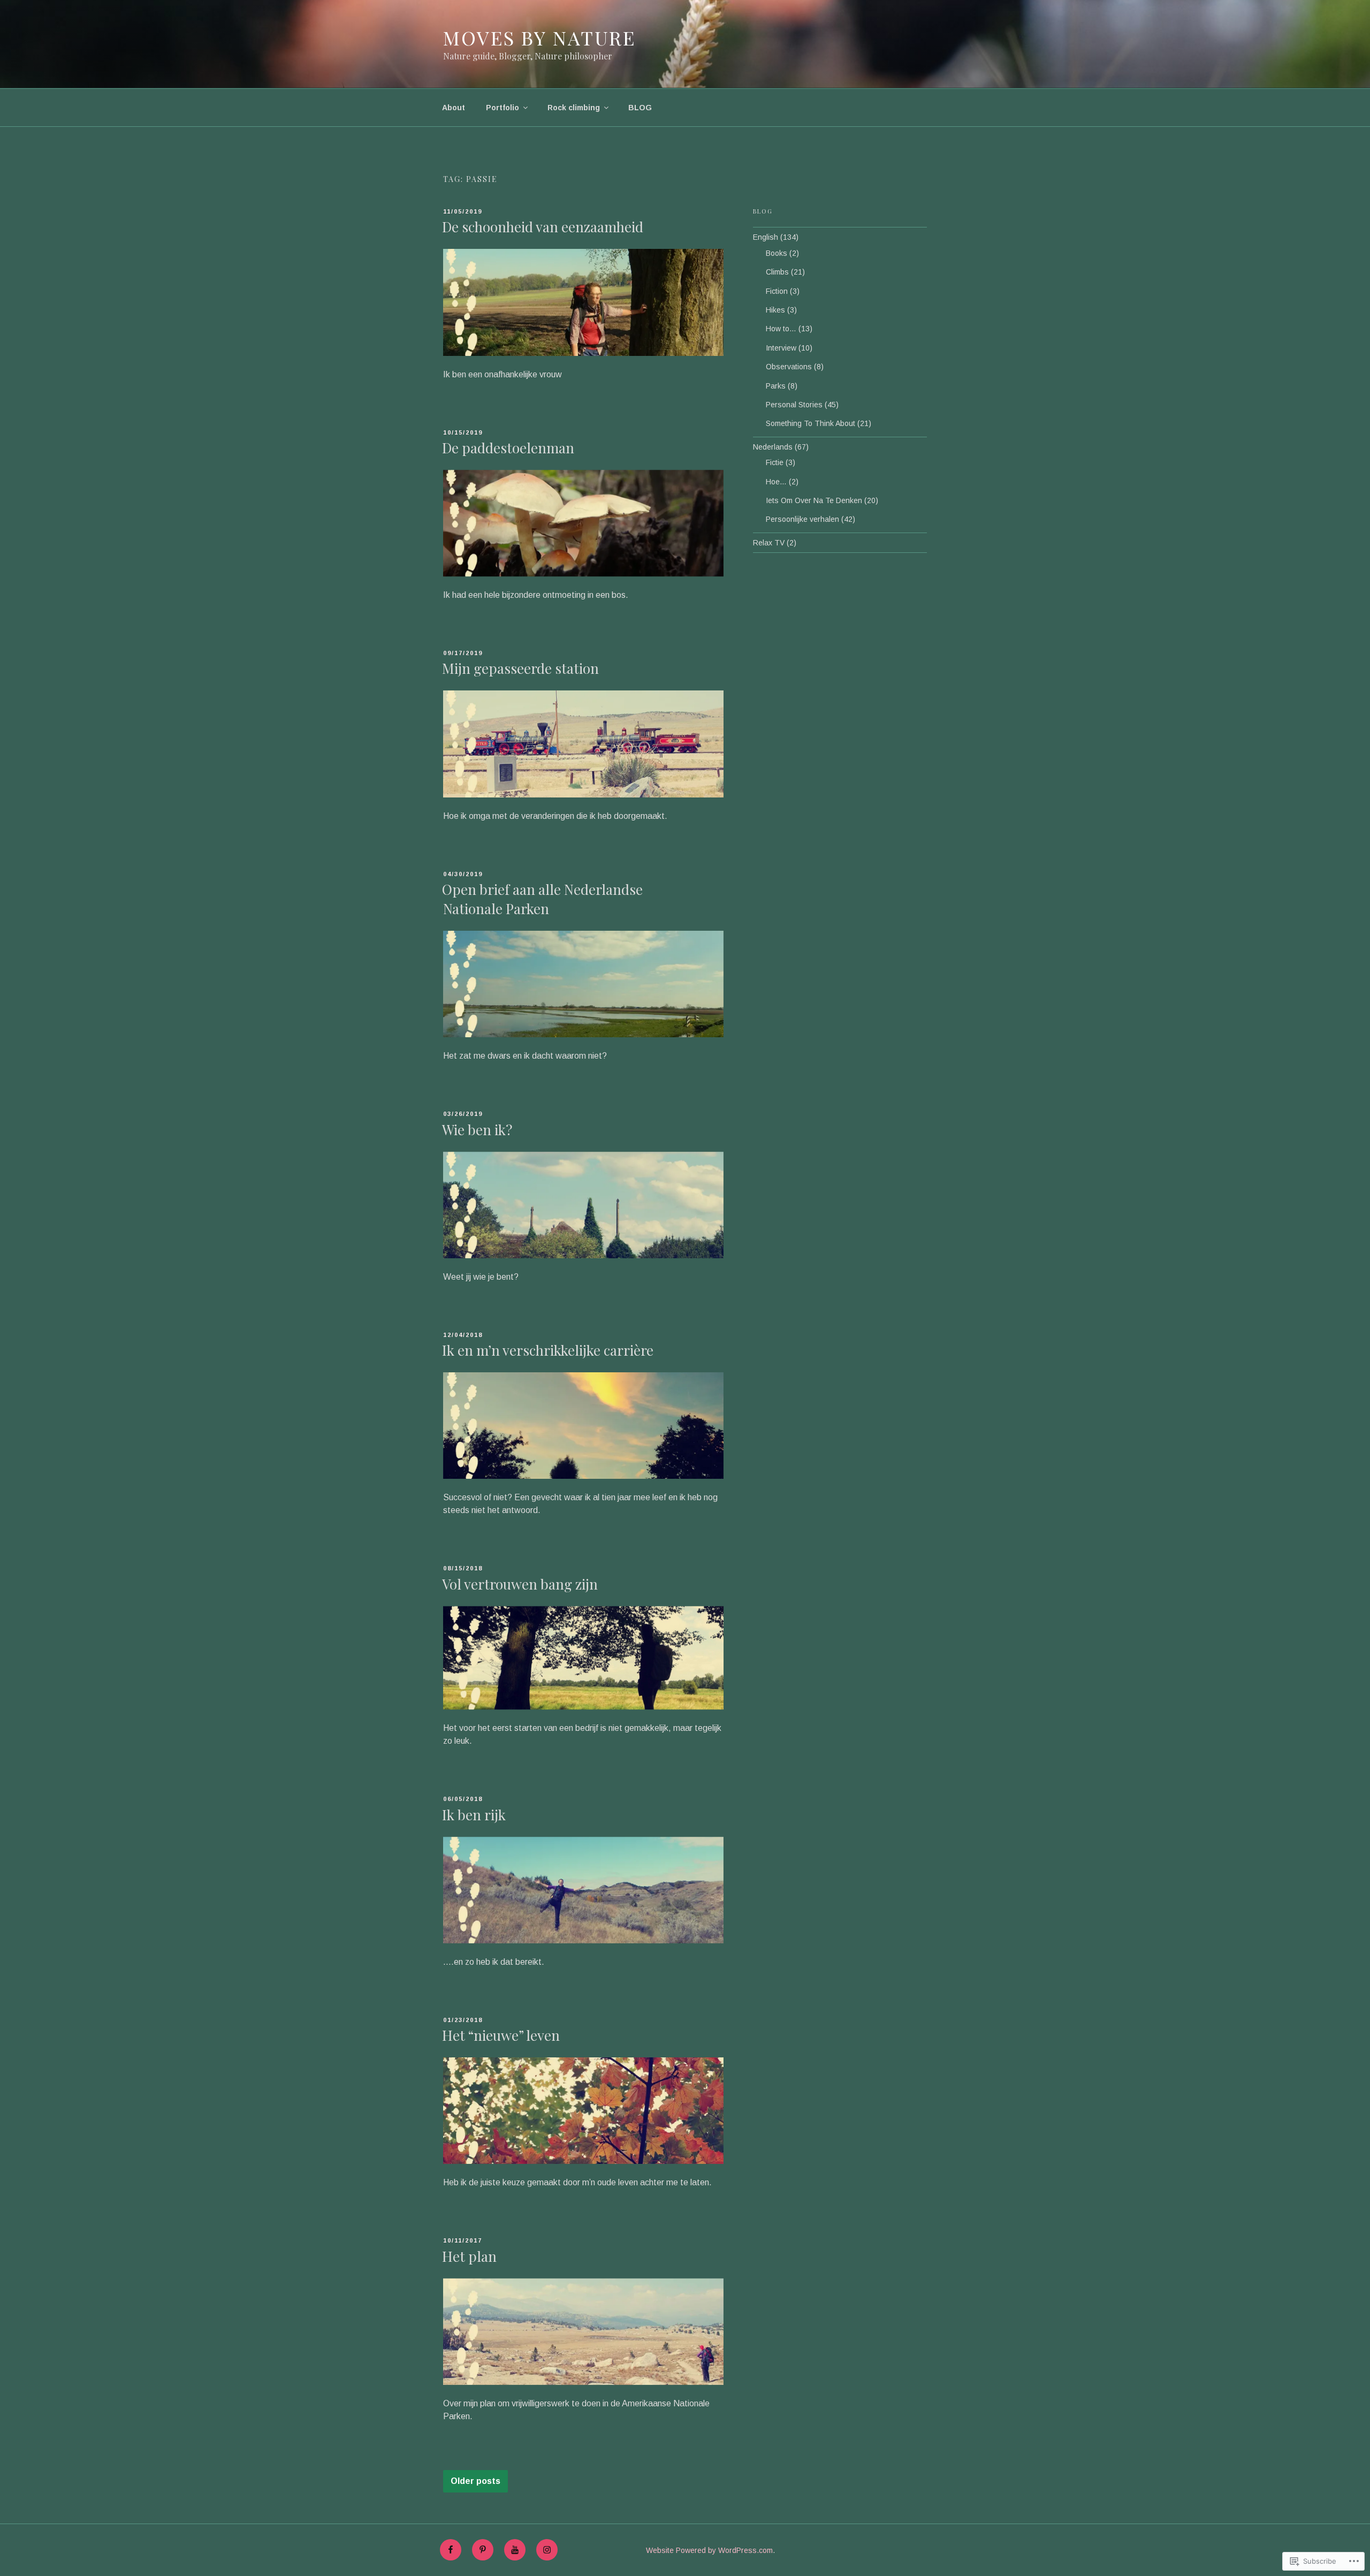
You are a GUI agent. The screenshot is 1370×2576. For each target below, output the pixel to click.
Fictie (775, 462)
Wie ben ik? (477, 1130)
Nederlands (773, 447)
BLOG (640, 108)
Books (777, 253)
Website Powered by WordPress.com (709, 2550)
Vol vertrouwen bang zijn (520, 1584)
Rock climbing (574, 108)
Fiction (777, 291)
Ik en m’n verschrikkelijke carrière (548, 1350)
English (766, 237)
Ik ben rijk (474, 1815)
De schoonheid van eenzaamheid (543, 227)
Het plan (469, 2256)
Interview (781, 348)
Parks (776, 386)
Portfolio (503, 108)
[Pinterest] (483, 2550)
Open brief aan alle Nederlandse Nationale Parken (542, 899)
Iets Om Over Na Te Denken (814, 500)
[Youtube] (515, 2550)
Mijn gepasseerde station (520, 668)
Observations (789, 367)
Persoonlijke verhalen (802, 519)
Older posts (475, 2481)
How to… (781, 329)
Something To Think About (810, 423)
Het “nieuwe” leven (501, 2035)
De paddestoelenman (508, 448)
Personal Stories (794, 405)
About (454, 108)
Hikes (775, 310)
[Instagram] (547, 2550)
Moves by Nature (539, 37)
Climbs (777, 272)
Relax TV (769, 543)
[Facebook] (451, 2550)
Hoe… (776, 482)
